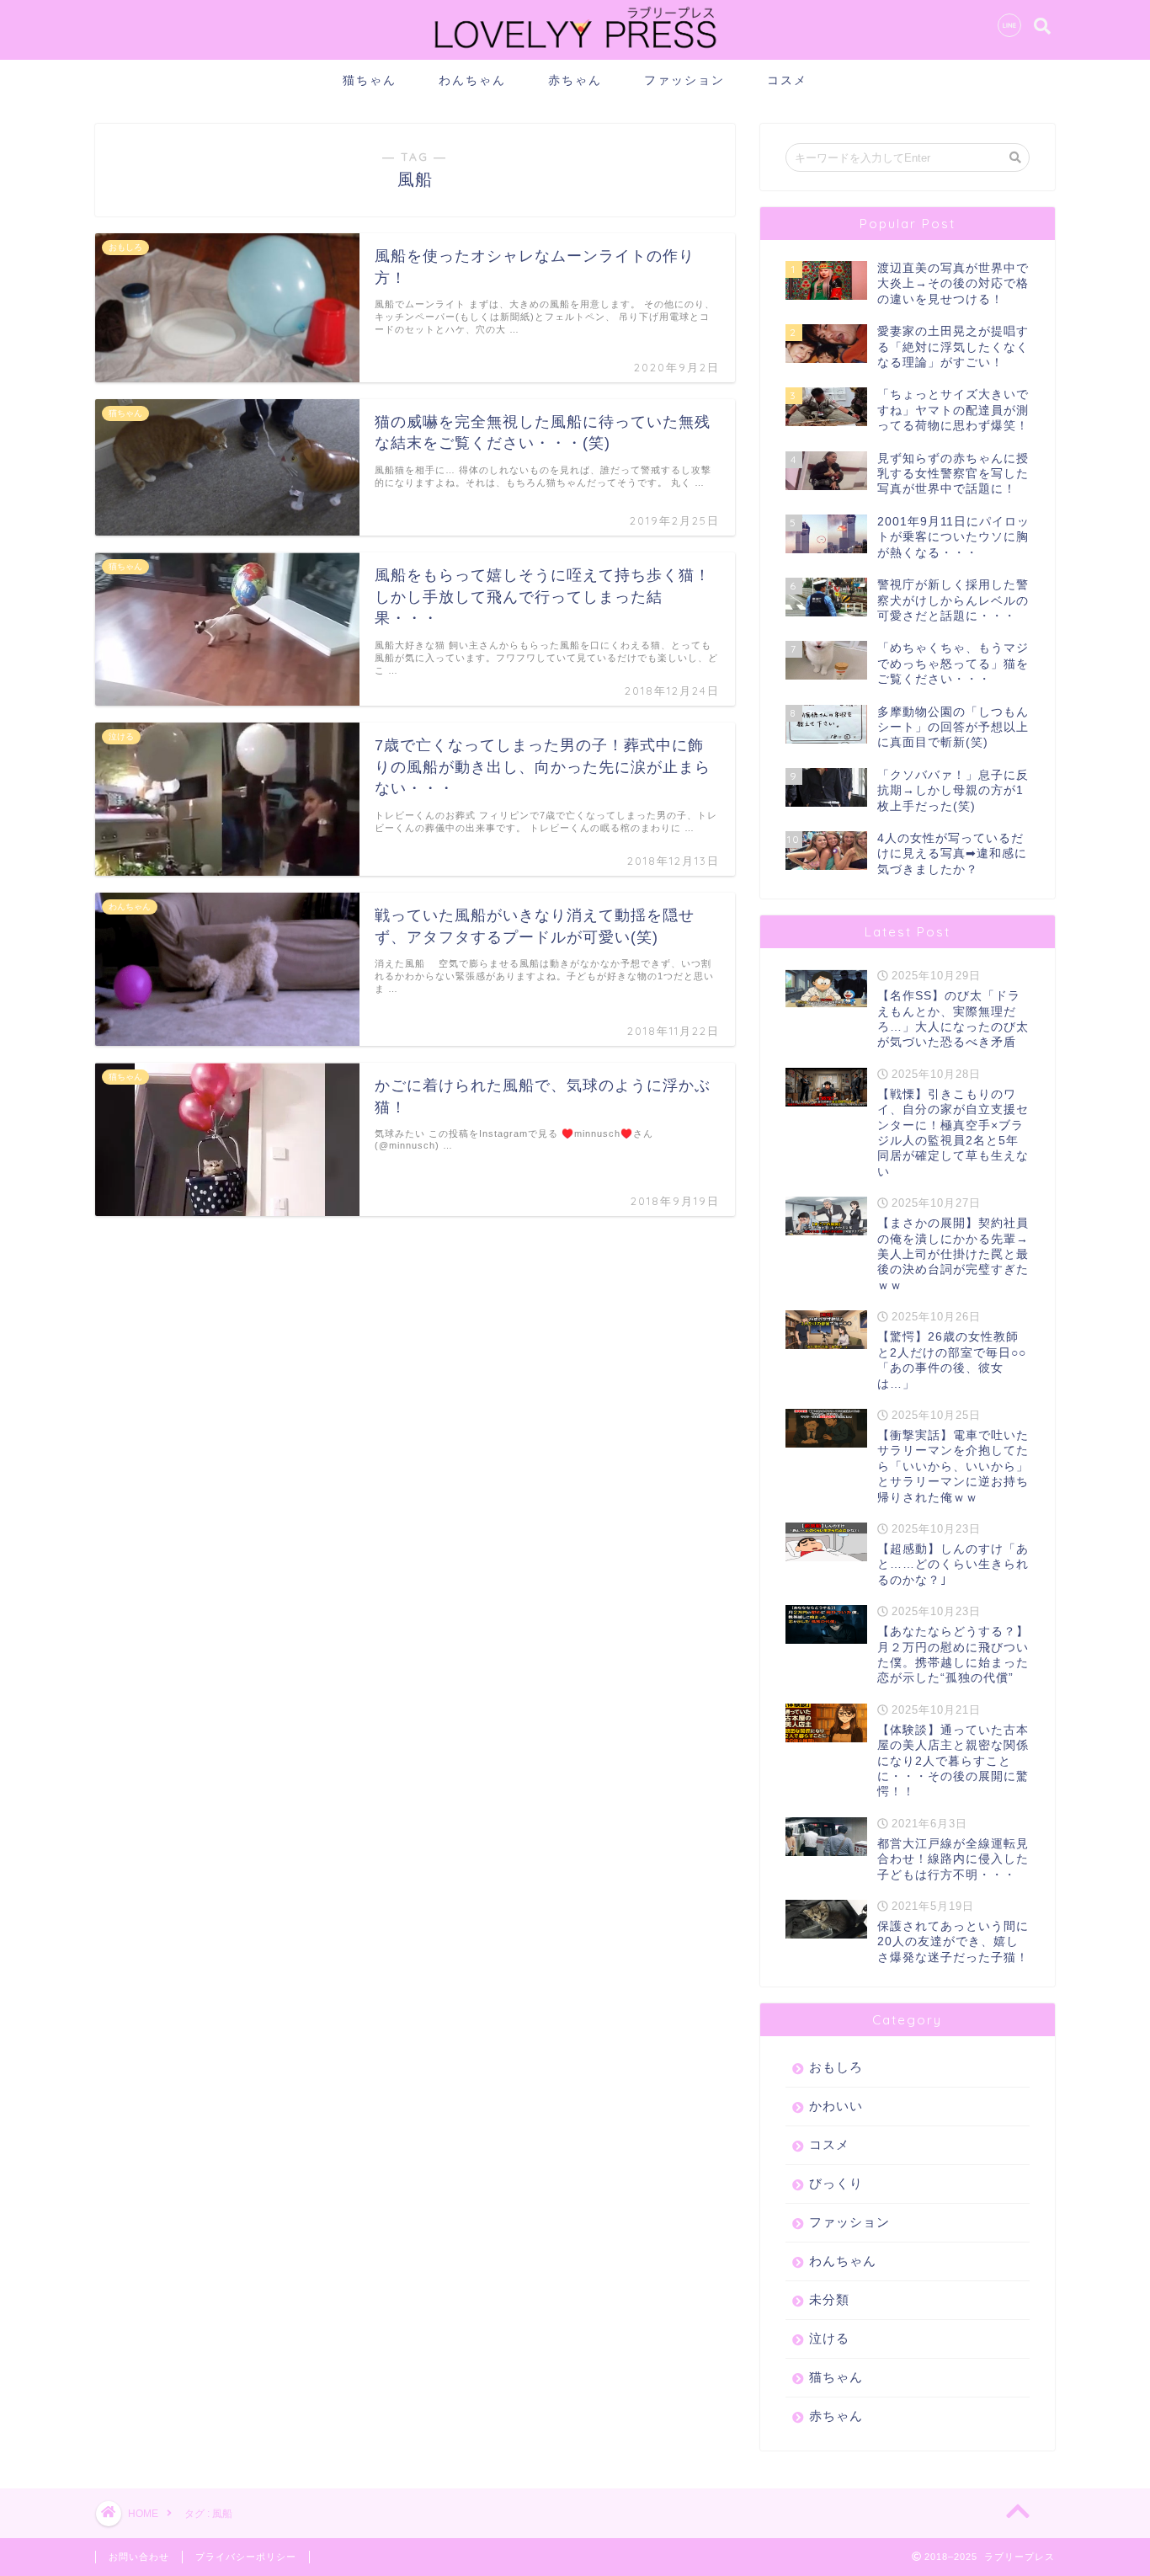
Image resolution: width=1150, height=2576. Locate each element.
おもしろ (836, 2067)
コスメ (787, 80)
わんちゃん (472, 80)
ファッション (684, 80)
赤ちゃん (575, 80)
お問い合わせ (139, 2557)
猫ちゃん (370, 80)
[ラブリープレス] (575, 52)
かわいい (836, 2106)
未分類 (829, 2299)
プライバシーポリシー (246, 2557)
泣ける (829, 2338)
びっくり (836, 2183)
